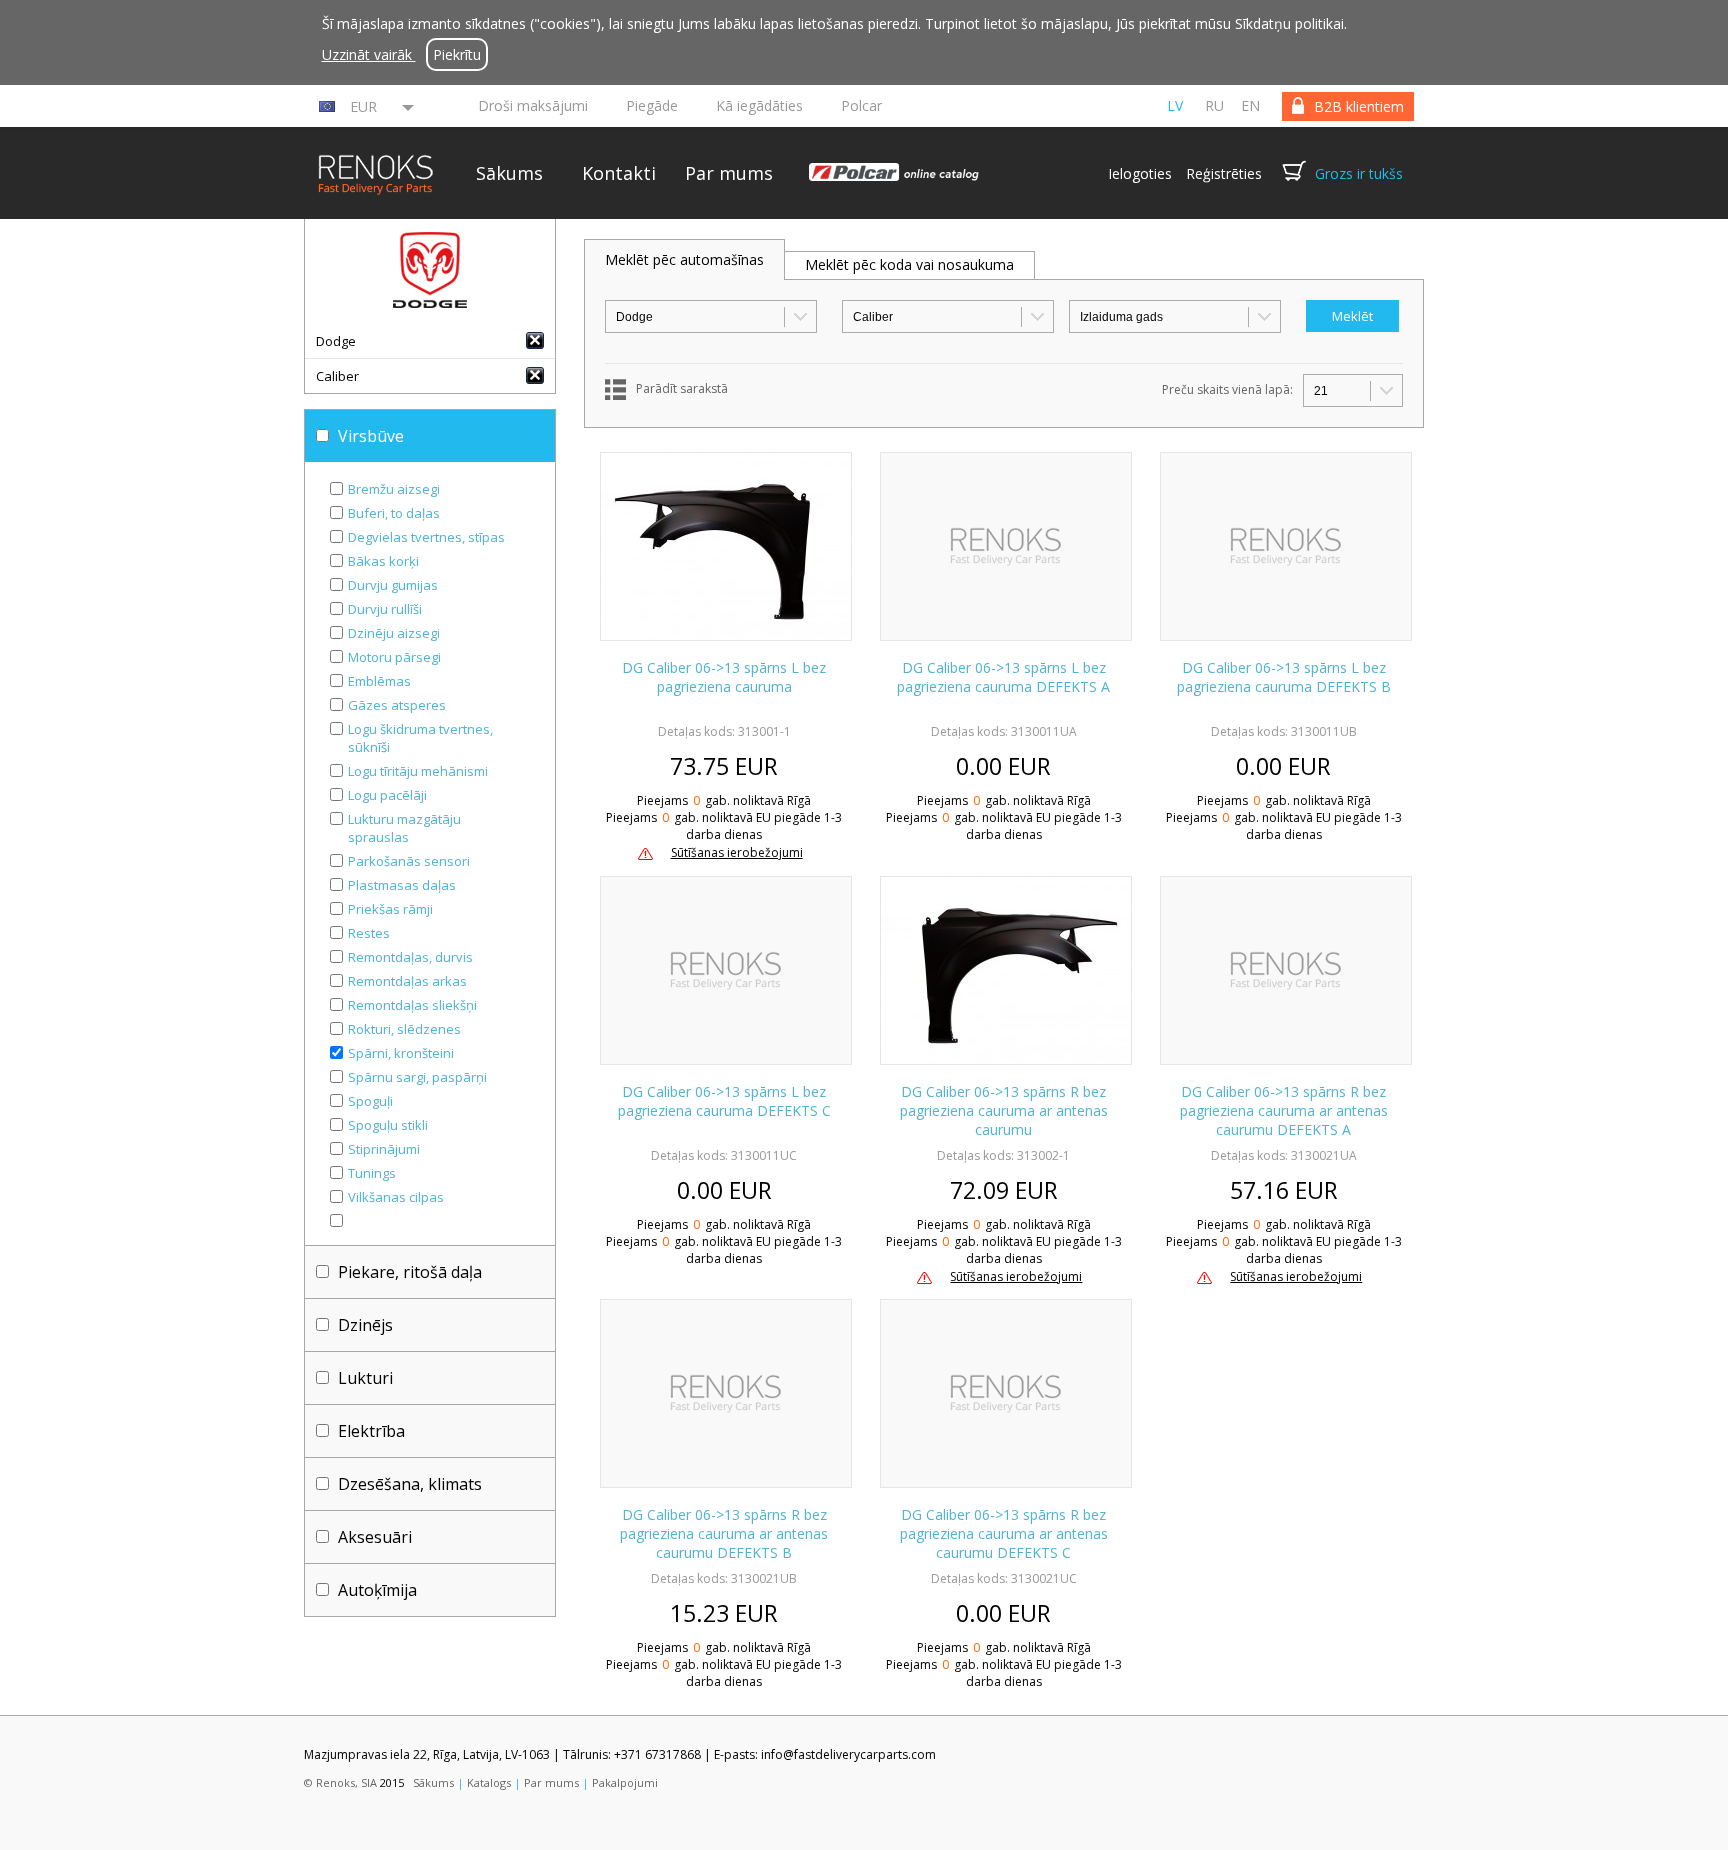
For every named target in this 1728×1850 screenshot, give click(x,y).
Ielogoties (1140, 173)
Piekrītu (457, 54)
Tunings (372, 1173)
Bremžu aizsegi (394, 489)
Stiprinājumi (384, 1149)
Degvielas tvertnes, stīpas (426, 537)
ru (1214, 105)
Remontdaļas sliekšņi (412, 1005)
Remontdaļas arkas (407, 981)
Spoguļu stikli (388, 1125)
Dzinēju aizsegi (394, 633)
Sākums (509, 173)
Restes (369, 933)
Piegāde (652, 105)
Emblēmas (379, 681)
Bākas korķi (383, 561)
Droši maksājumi (533, 105)
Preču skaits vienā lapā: (1227, 389)
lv (1175, 105)
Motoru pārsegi (394, 657)
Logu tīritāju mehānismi (418, 771)
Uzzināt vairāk (369, 54)
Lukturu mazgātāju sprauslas (404, 828)
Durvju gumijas (393, 585)
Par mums (729, 173)
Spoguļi (370, 1101)
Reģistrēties (1224, 173)
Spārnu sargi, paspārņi (417, 1077)
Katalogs (489, 1782)
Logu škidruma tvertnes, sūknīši (420, 738)
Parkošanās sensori (409, 861)
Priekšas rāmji (390, 909)
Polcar (861, 105)
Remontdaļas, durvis (410, 957)
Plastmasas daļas (402, 885)
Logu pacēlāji (387, 795)
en (1250, 105)
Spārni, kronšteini (401, 1053)
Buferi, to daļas (394, 513)
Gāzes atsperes (397, 705)
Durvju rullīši (385, 609)
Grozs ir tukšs (1359, 173)
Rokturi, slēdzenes (404, 1029)
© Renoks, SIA (340, 1782)
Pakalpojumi (625, 1782)
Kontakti (619, 173)
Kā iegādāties (759, 105)
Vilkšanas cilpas (396, 1197)
